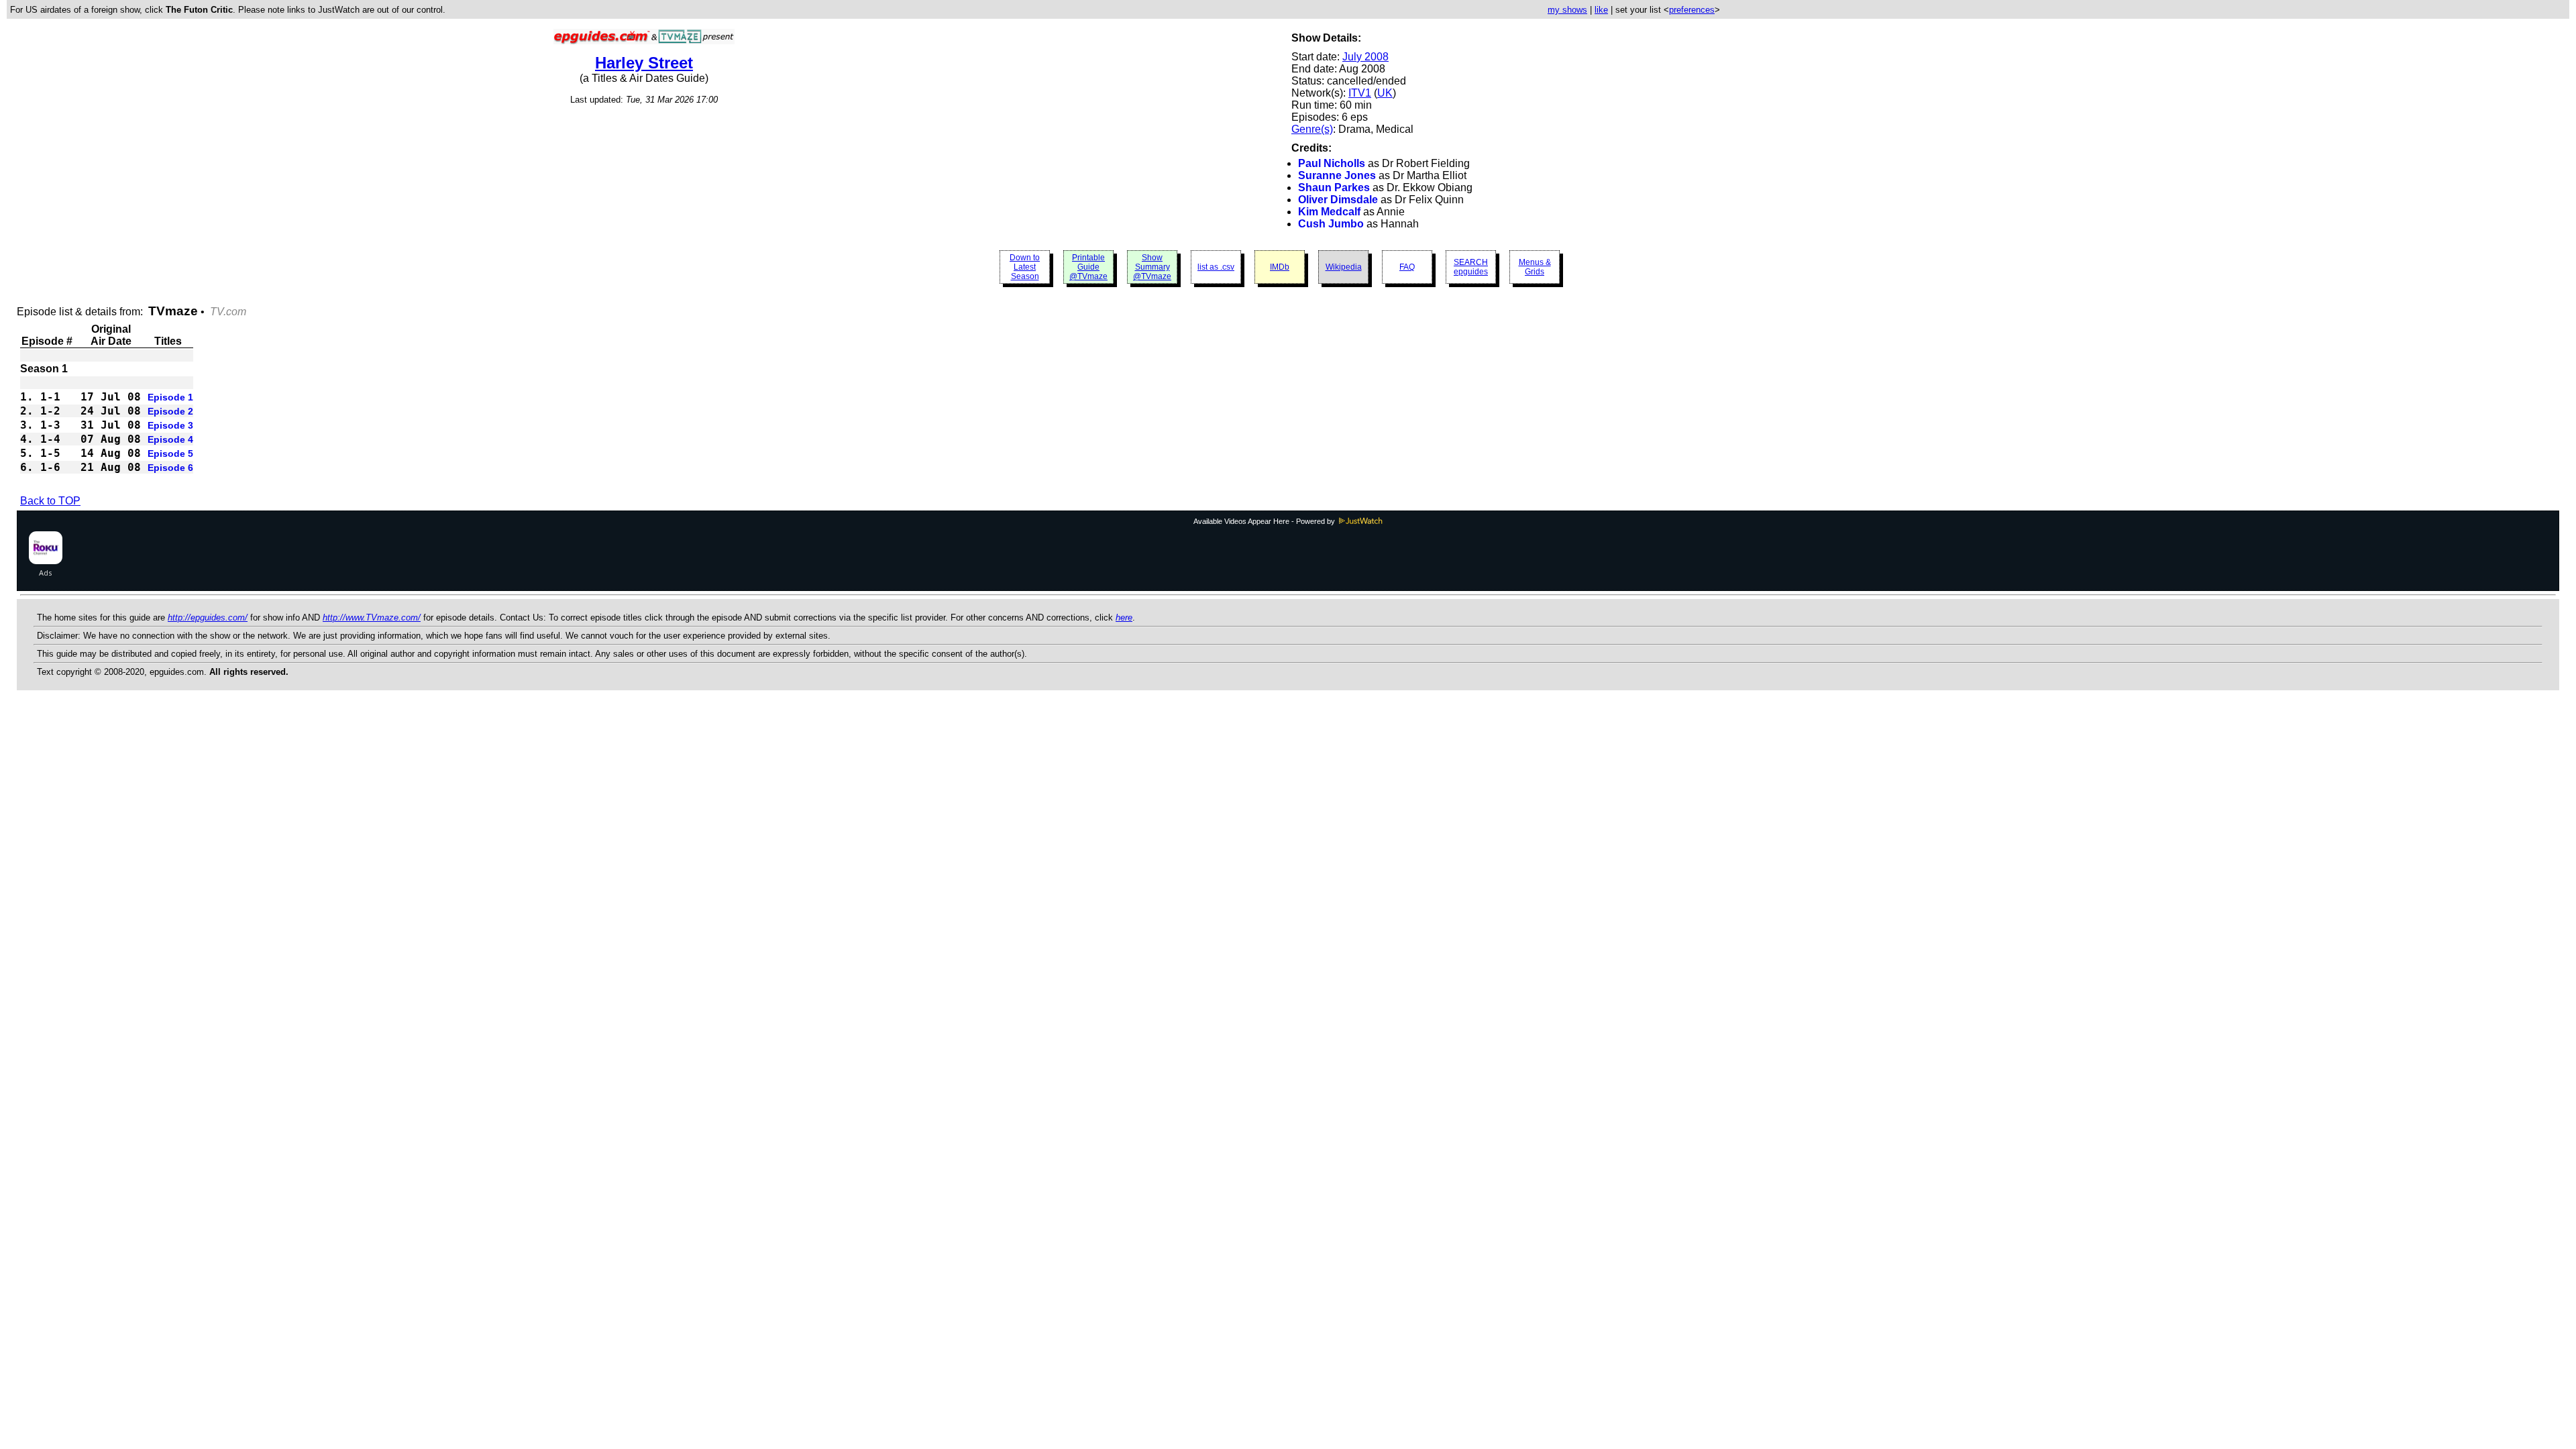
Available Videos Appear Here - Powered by (1265, 521)
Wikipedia (1344, 267)
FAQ (1407, 267)
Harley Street (644, 63)
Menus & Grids (1535, 267)
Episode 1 (170, 397)
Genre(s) (1312, 129)
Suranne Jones (1337, 175)
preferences (1692, 10)
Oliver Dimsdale (1338, 200)
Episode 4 (170, 439)
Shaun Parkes (1334, 187)
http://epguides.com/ (208, 618)
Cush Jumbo (1331, 224)
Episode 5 (170, 453)
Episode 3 (170, 425)
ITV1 (1360, 93)
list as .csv (1216, 267)
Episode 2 (170, 411)
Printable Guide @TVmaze (1088, 267)
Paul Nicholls (1332, 163)
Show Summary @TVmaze (1152, 267)
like (1601, 10)
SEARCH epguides (1471, 267)
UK (1385, 93)
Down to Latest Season (1025, 267)
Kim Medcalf (1329, 212)
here (1124, 618)
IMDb (1280, 267)
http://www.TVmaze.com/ (372, 618)
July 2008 (1365, 57)
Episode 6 (170, 468)
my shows (1567, 10)
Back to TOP (50, 501)
